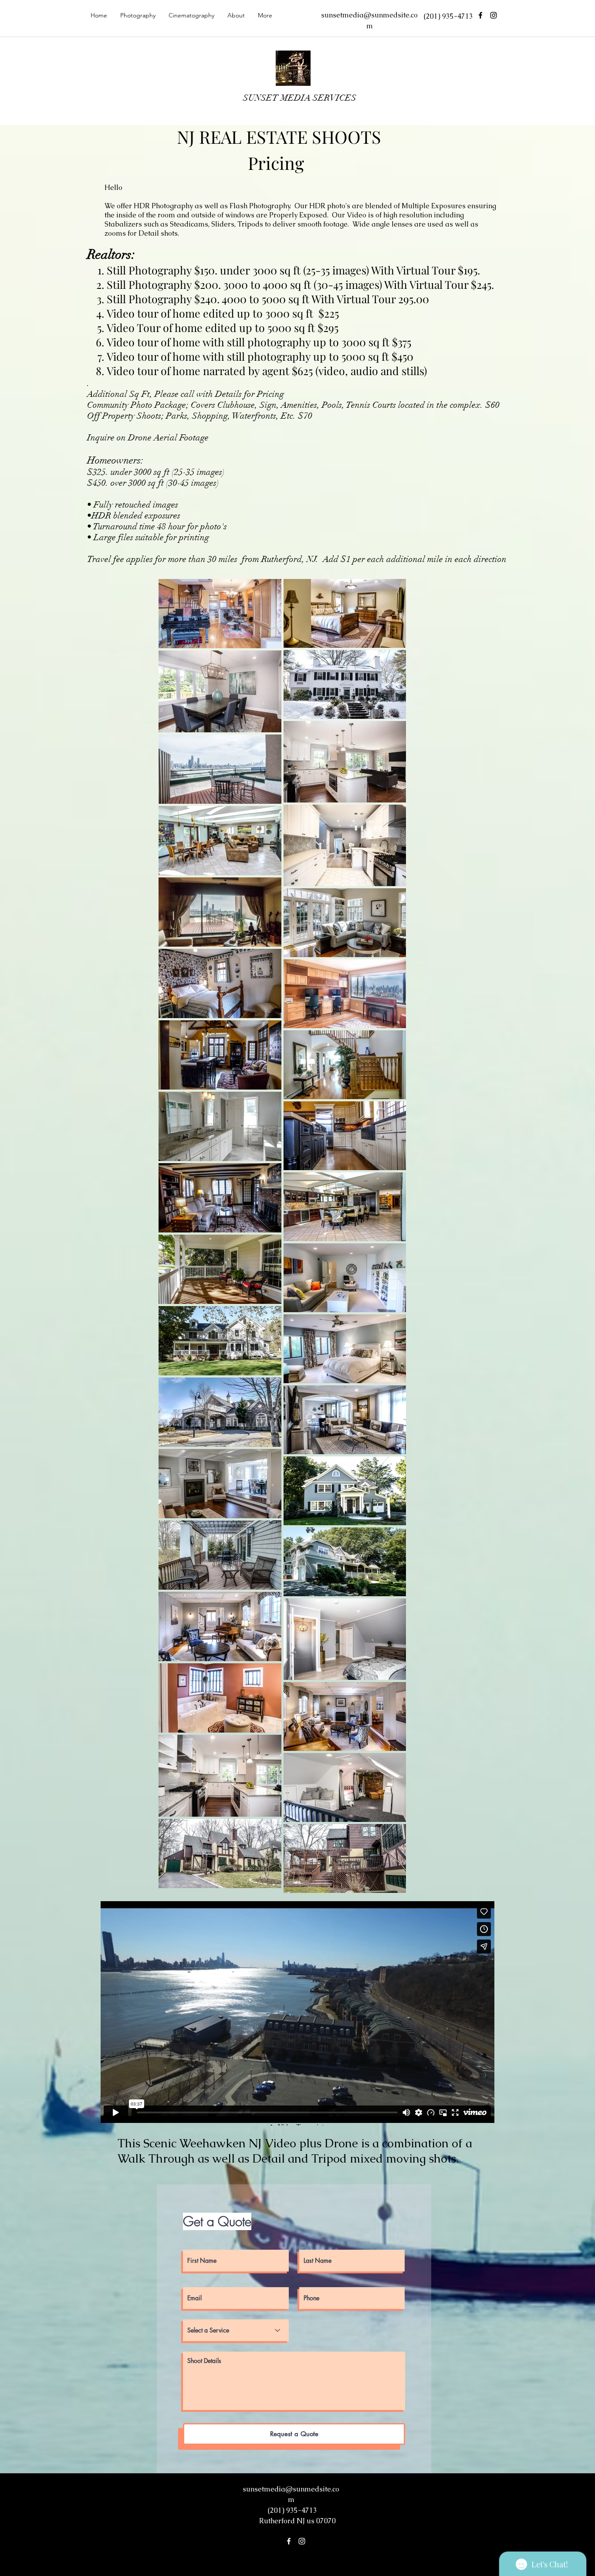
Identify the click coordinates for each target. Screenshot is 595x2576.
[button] (138, 15)
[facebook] (480, 15)
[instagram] (494, 15)
